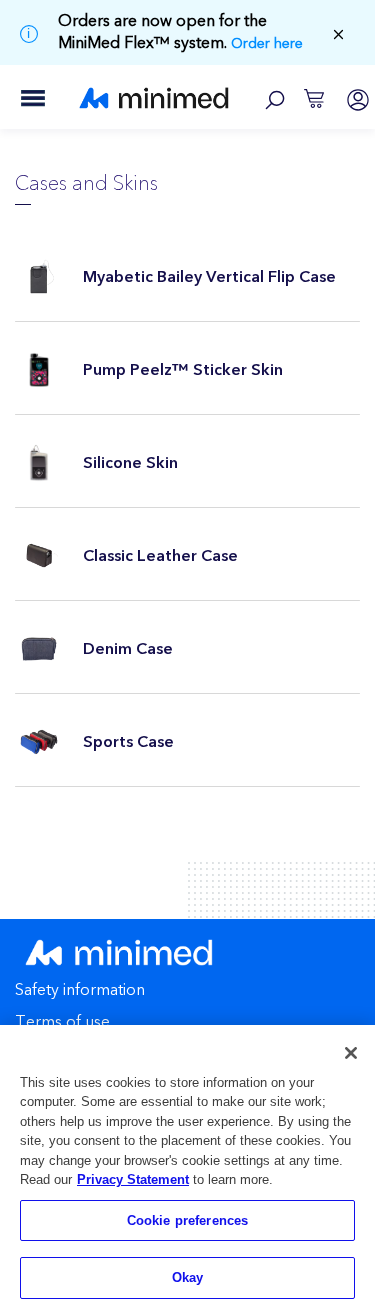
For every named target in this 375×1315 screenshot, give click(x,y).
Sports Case (128, 742)
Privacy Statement (133, 1179)
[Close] (351, 1053)
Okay (188, 1277)
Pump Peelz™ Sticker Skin (183, 370)
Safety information (80, 991)
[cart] (314, 97)
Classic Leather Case (160, 556)
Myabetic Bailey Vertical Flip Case (209, 277)
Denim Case (128, 649)
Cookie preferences (187, 1220)
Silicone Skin (130, 463)
